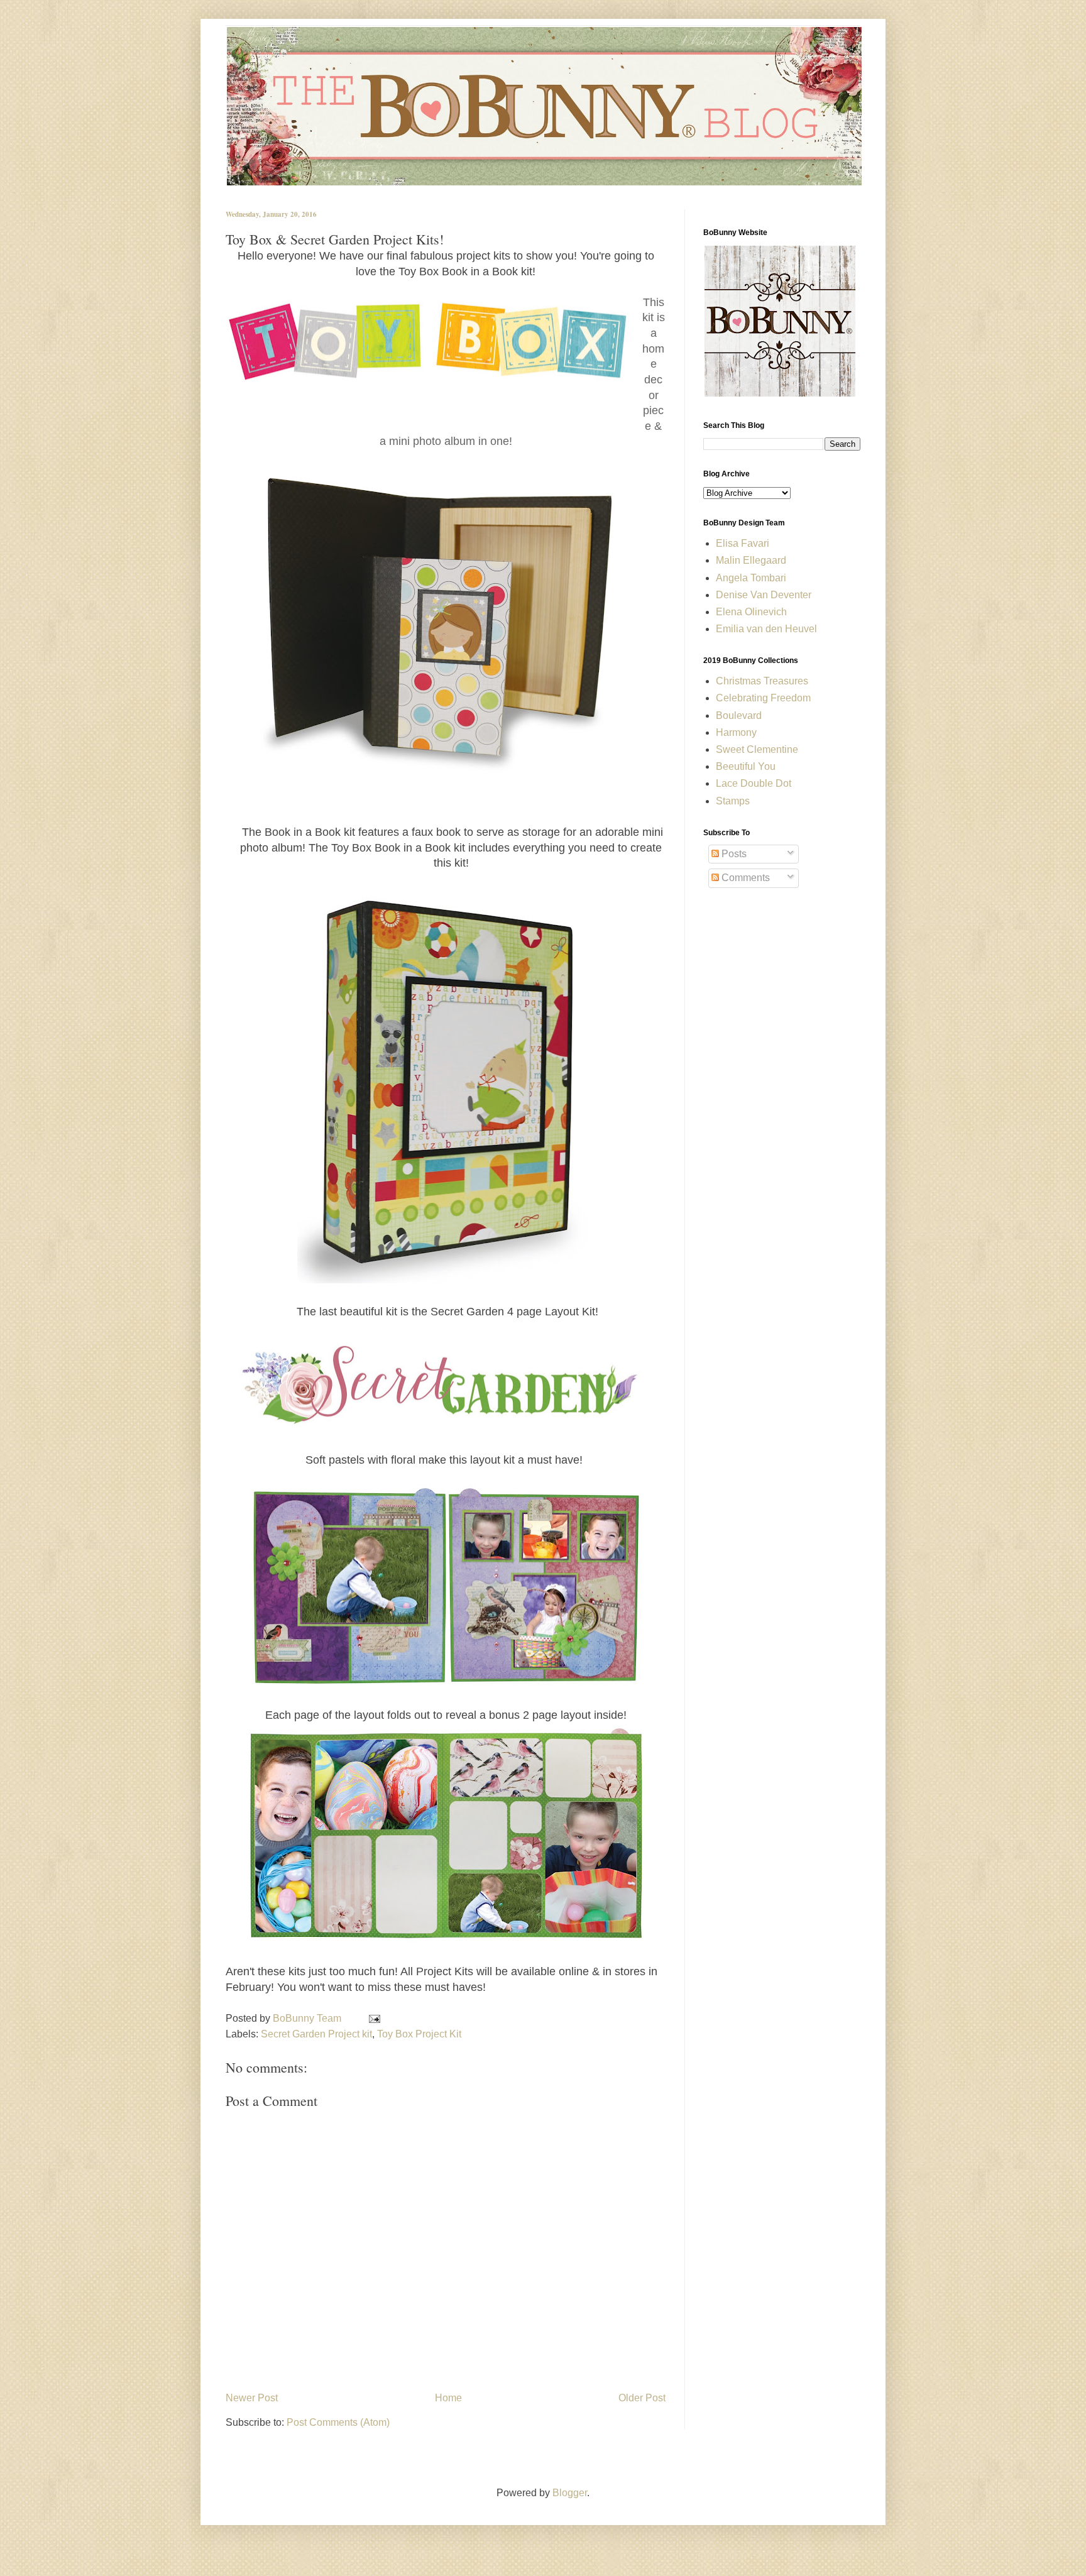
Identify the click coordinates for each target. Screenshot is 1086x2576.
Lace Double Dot (754, 783)
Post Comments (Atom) (338, 2422)
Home (448, 2398)
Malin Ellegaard (751, 560)
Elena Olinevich (751, 612)
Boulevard (739, 715)
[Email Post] (372, 2018)
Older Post (642, 2398)
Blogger (570, 2493)
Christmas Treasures (762, 681)
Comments (744, 878)
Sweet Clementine (757, 749)
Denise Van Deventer (764, 595)
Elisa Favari (743, 543)
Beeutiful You (746, 766)
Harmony (736, 732)
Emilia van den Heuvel (766, 629)
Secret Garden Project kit (316, 2034)
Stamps (733, 801)
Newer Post (252, 2398)
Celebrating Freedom (763, 698)
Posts (733, 854)
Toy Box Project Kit (419, 2034)
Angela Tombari (751, 578)
